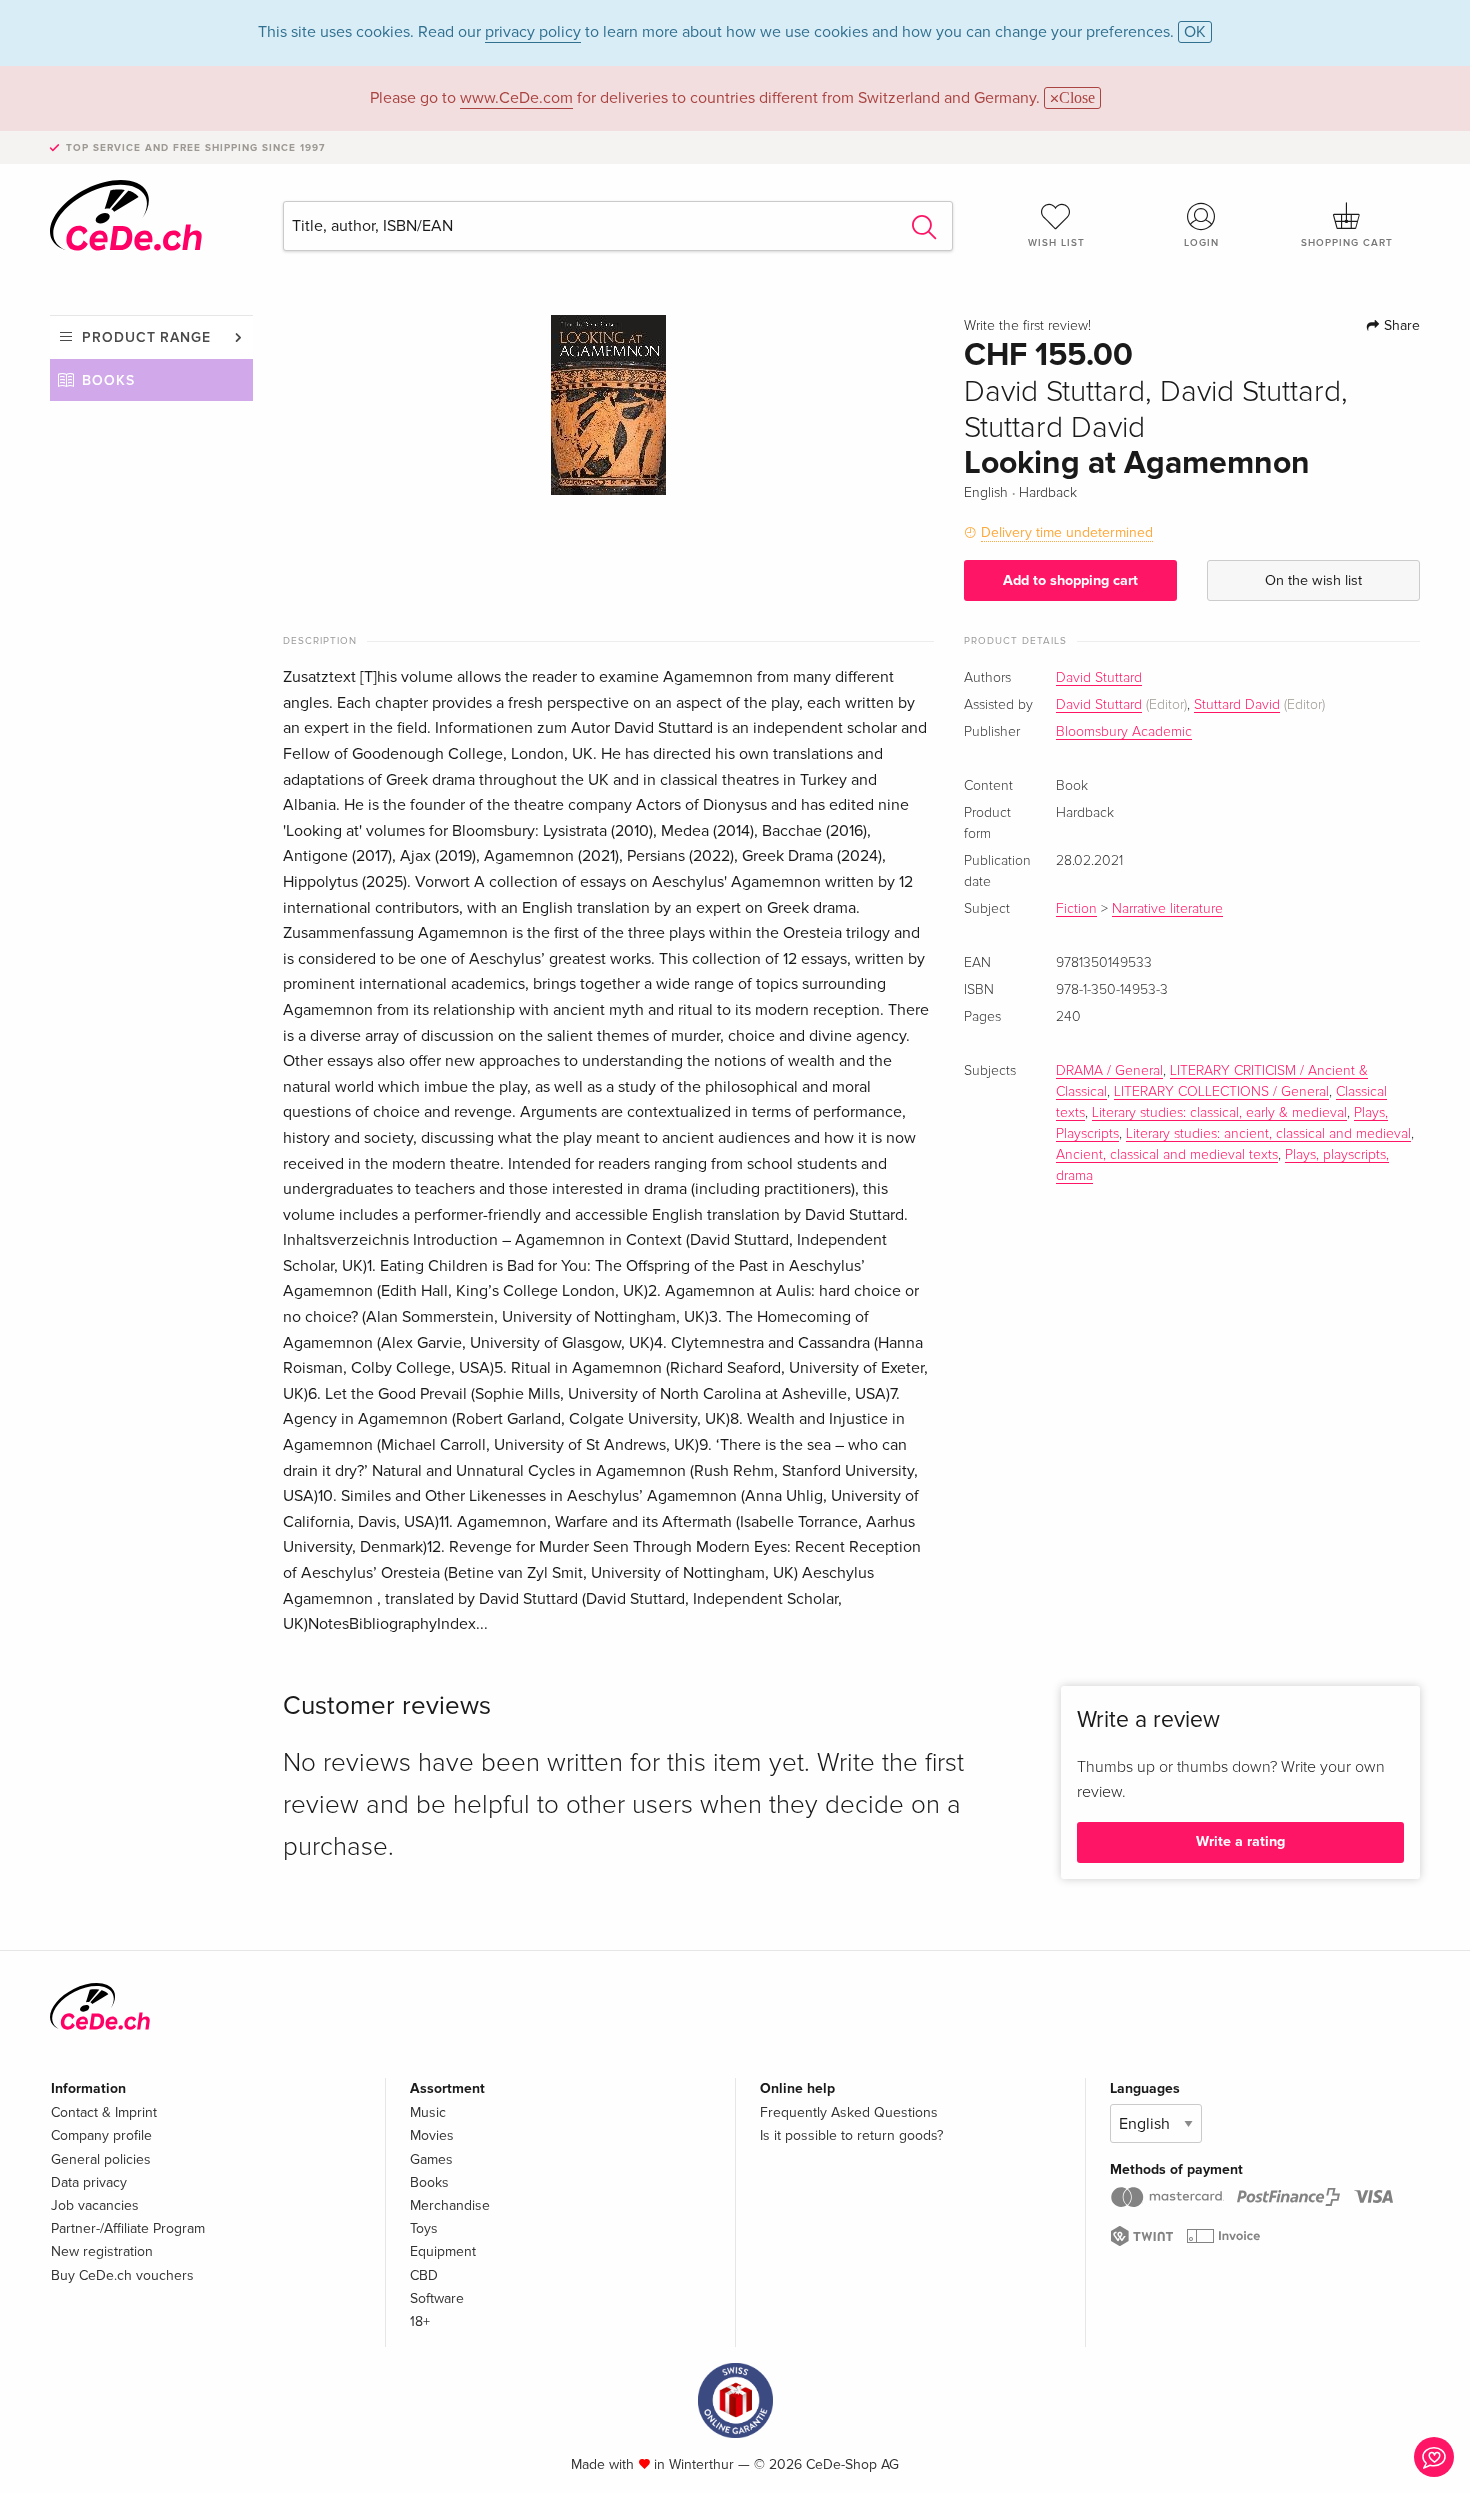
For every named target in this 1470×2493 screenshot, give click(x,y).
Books (108, 380)
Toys (424, 2228)
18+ (420, 2321)
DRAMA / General (1109, 1071)
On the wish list (1313, 580)
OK (1195, 32)
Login (1201, 243)
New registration (102, 2251)
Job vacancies (95, 2205)
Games (431, 2159)
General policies (101, 2159)
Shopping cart (1347, 243)
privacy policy (533, 32)
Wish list (1056, 243)
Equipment (443, 2251)
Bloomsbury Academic (1124, 732)
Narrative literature (1167, 909)
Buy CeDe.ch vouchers (122, 2275)
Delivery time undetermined (1067, 532)
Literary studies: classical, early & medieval (1219, 1113)
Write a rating (1240, 1841)
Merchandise (450, 2205)
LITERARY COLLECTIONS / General (1221, 1092)
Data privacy (89, 2182)
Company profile (101, 2135)
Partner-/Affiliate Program (128, 2228)
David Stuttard (1099, 678)
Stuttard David (1237, 705)
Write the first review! (1027, 326)
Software (437, 2298)
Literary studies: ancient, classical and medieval (1268, 1134)
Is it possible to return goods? (851, 2135)
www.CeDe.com (516, 98)
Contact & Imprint (104, 2112)
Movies (432, 2135)
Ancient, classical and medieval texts (1167, 1155)
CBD (424, 2275)
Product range (146, 337)
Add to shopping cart (1070, 580)
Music (428, 2112)
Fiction (1076, 909)
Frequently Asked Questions (849, 2112)
